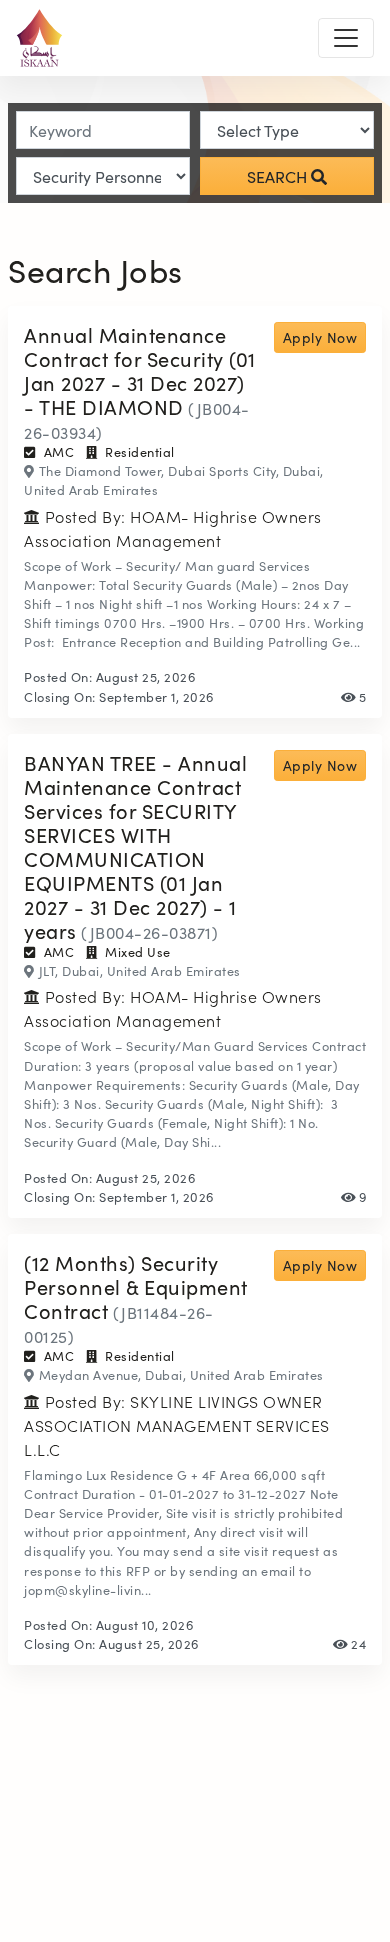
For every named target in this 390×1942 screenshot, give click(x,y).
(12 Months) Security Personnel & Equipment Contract (136, 1286)
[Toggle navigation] (346, 38)
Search (279, 176)
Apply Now (320, 337)
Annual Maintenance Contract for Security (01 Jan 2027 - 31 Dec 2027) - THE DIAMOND (140, 370)
